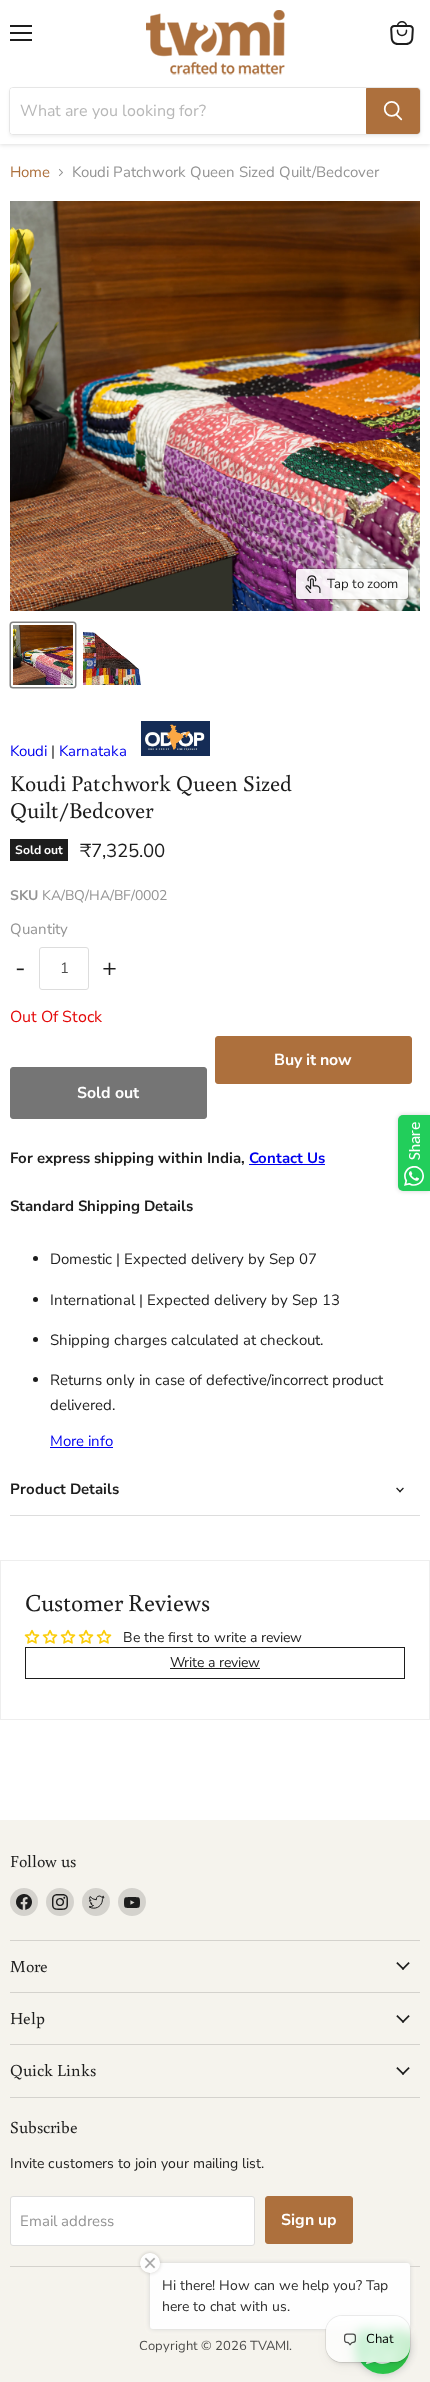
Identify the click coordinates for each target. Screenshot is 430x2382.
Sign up (309, 2220)
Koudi (28, 751)
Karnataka (93, 751)
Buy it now (313, 1060)
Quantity (39, 929)
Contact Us (287, 1158)
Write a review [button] (215, 1662)
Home (30, 172)
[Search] (393, 111)
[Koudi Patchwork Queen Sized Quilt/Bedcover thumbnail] (43, 655)
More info (81, 1441)
